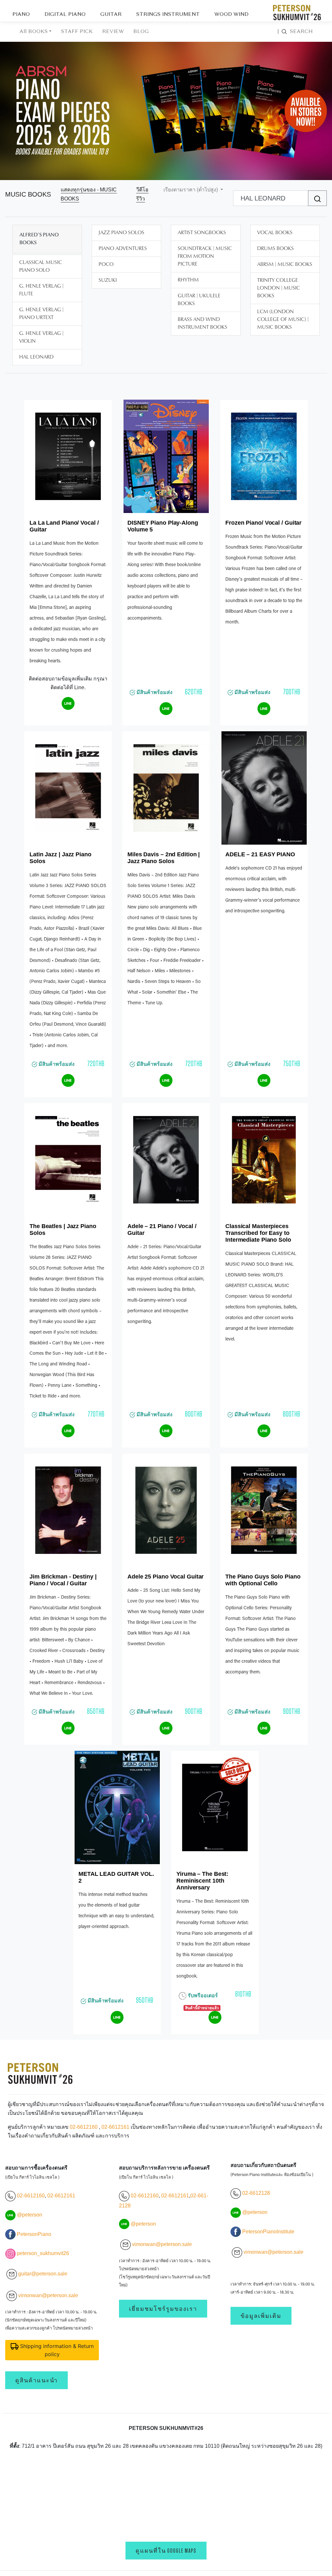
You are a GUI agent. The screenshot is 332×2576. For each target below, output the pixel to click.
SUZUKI (108, 280)
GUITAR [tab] (111, 15)
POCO (106, 265)
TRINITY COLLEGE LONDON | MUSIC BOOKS (279, 288)
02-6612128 (255, 2193)
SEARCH (295, 32)
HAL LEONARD (36, 357)
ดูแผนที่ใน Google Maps (166, 2551)
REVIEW (113, 32)
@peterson (30, 2215)
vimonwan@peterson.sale (48, 2295)
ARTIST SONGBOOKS (202, 233)
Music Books (28, 194)
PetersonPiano (34, 2234)
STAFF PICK (77, 32)
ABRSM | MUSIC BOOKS (285, 265)
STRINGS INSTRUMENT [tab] (168, 15)
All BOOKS (34, 32)
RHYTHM (188, 280)
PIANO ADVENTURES (123, 249)
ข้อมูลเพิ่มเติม (261, 2316)
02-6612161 (115, 2127)
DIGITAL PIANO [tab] (65, 15)
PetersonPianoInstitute (268, 2232)
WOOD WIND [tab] (231, 15)
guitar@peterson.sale (43, 2274)
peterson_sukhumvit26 (43, 2253)
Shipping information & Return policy (56, 2350)
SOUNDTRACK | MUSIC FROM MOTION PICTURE (205, 256)
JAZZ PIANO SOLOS (121, 233)
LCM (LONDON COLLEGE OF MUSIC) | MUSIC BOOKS (283, 320)
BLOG (141, 32)
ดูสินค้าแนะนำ (36, 2380)
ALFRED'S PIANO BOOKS (39, 239)
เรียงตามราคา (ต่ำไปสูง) (191, 190)
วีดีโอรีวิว (142, 194)
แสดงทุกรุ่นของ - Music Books (89, 194)
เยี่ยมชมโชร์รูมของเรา (163, 2309)
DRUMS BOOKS (275, 249)
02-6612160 (84, 2127)
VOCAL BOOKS (275, 233)
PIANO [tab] (21, 15)
